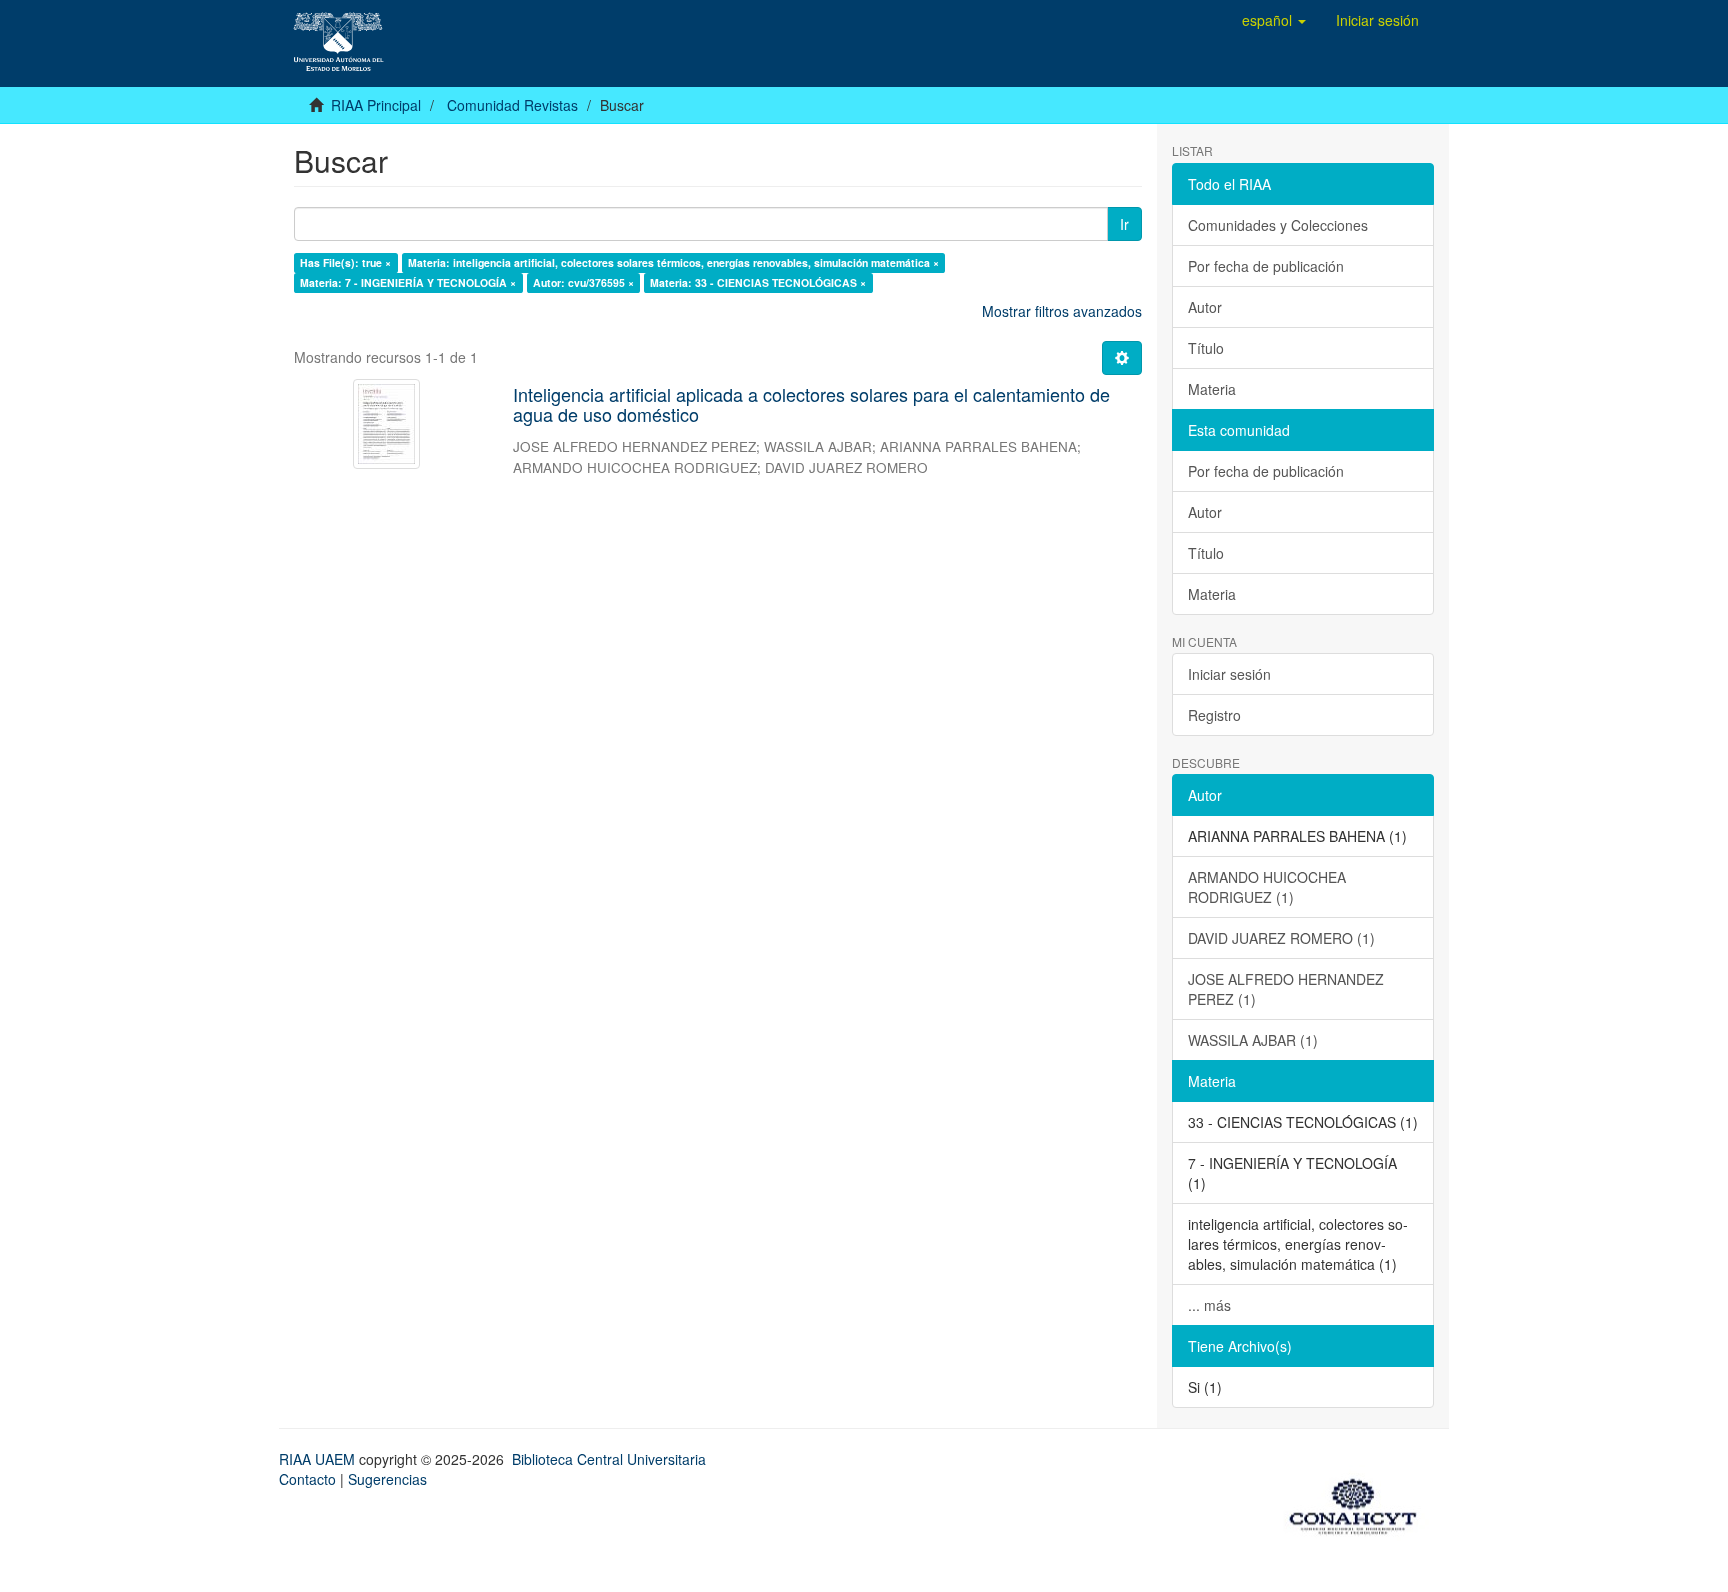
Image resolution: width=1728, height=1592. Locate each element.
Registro (1214, 715)
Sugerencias (387, 1479)
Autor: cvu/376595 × (583, 282)
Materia (1212, 389)
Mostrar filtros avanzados (1062, 311)
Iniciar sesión (1229, 674)
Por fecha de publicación (1266, 266)
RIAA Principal (376, 105)
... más (1209, 1305)
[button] (1274, 20)
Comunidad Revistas (512, 105)
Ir (1124, 224)
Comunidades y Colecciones (1278, 225)
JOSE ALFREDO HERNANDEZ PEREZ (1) (1286, 989)
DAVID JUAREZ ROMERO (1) (1281, 938)
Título (1206, 348)
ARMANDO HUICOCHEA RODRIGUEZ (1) (1267, 887)
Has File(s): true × (345, 262)
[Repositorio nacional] (1359, 1503)
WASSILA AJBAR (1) (1253, 1040)
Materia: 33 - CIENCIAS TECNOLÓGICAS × (758, 282)
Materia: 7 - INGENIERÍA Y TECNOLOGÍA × (408, 282)
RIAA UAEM (319, 1459)
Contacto (307, 1479)
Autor (1205, 307)
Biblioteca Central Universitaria (609, 1459)
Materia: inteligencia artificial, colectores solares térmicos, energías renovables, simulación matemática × (673, 262)
